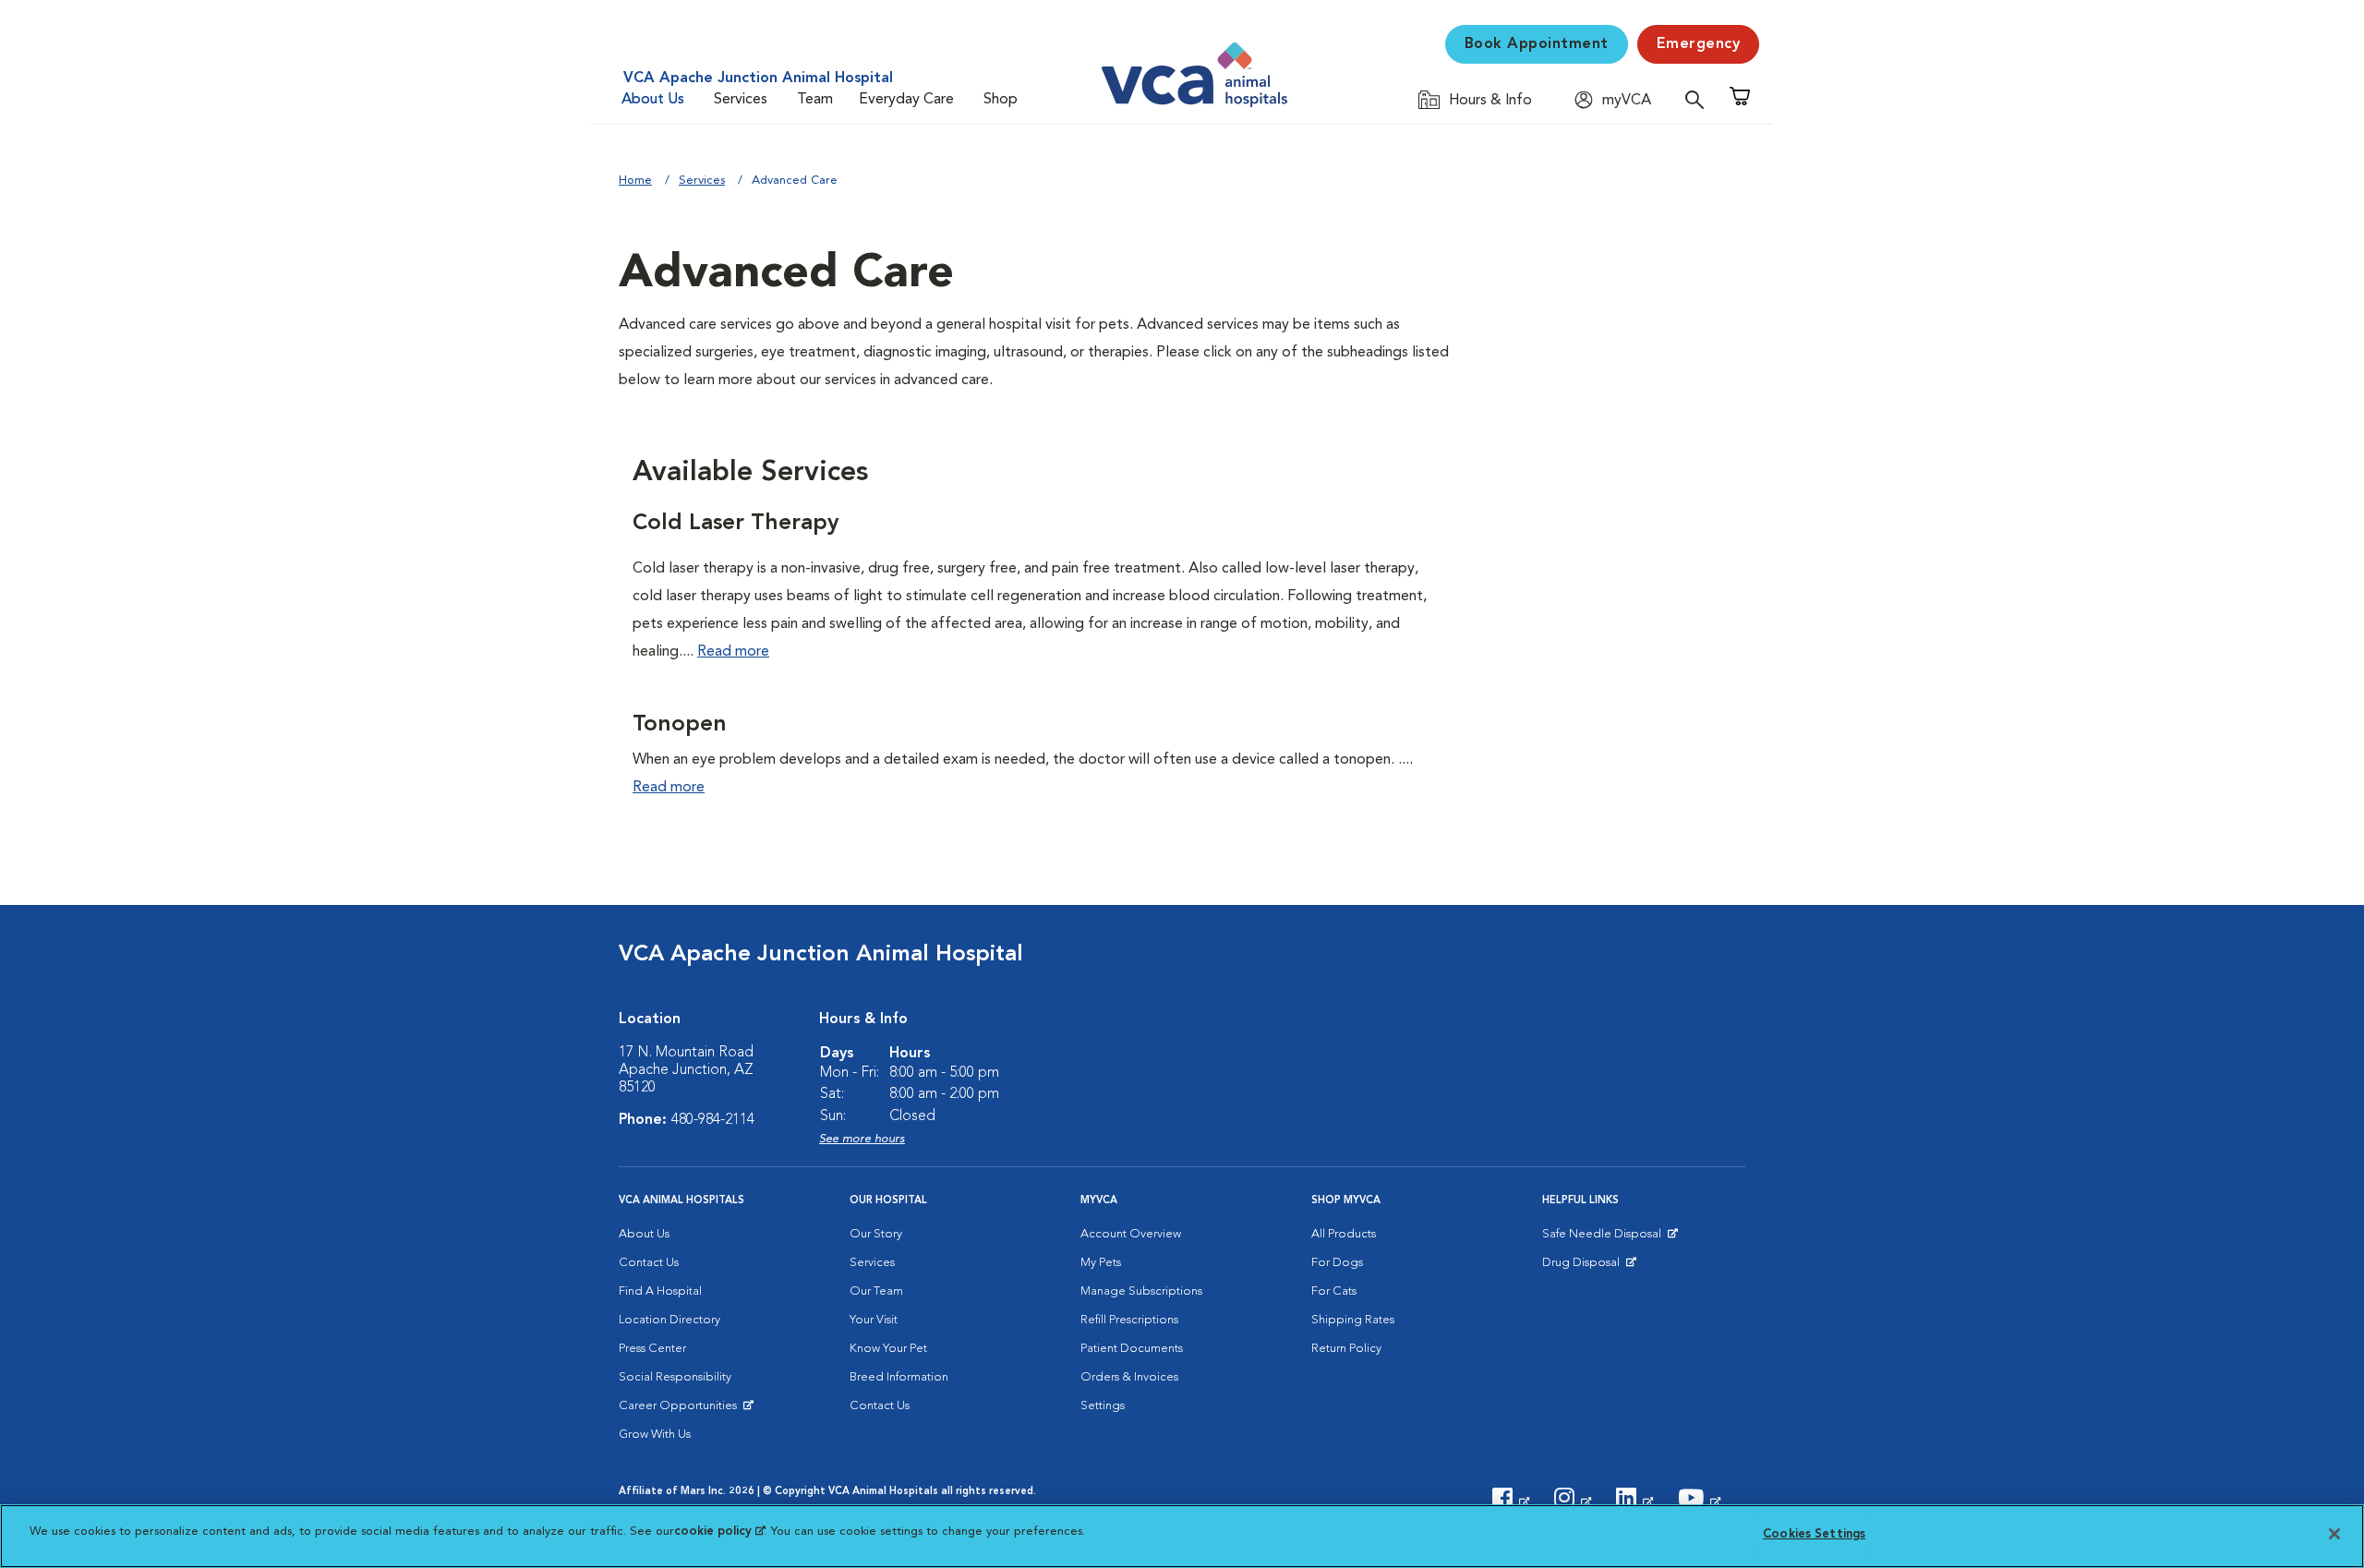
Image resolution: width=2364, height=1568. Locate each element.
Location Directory (669, 1320)
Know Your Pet (888, 1349)
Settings (1103, 1406)
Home (635, 181)
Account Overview (1131, 1234)
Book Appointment (1537, 44)
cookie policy (719, 1532)
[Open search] (1699, 99)
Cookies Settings (1814, 1534)
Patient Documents (1132, 1349)
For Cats (1334, 1291)
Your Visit (874, 1320)
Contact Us (649, 1263)
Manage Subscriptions (1141, 1291)
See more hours (862, 1139)
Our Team (876, 1291)
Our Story (876, 1234)
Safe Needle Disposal (1604, 1238)
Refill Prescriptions (1129, 1320)
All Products (1344, 1234)
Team (815, 100)
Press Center (652, 1349)
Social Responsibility (675, 1377)
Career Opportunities (681, 1410)
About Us (653, 100)
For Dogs (1337, 1263)
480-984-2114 (713, 1120)
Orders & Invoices (1129, 1377)
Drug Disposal (1589, 1267)
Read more (733, 652)
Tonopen (680, 725)
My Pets (1101, 1263)
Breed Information (899, 1377)
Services (741, 100)
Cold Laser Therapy (736, 524)
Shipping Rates (1353, 1320)
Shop (1001, 100)
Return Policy (1346, 1349)
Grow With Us (655, 1435)
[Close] (2334, 1534)
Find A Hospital (660, 1291)
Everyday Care (906, 100)
